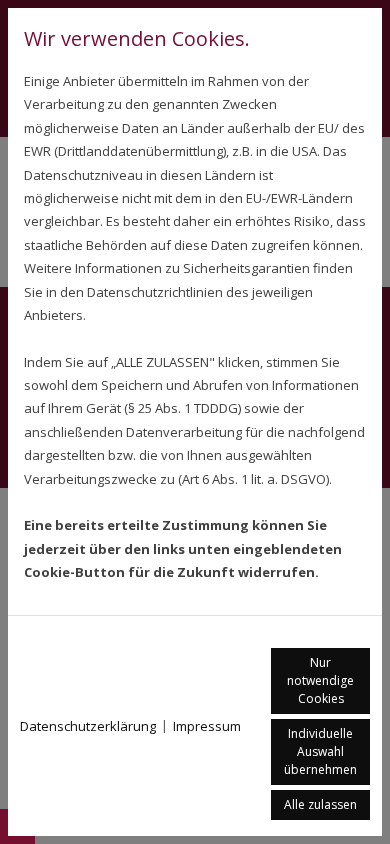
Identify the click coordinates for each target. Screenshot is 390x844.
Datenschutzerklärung (88, 726)
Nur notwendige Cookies (320, 680)
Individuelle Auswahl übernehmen (320, 751)
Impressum (207, 726)
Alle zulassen (320, 804)
